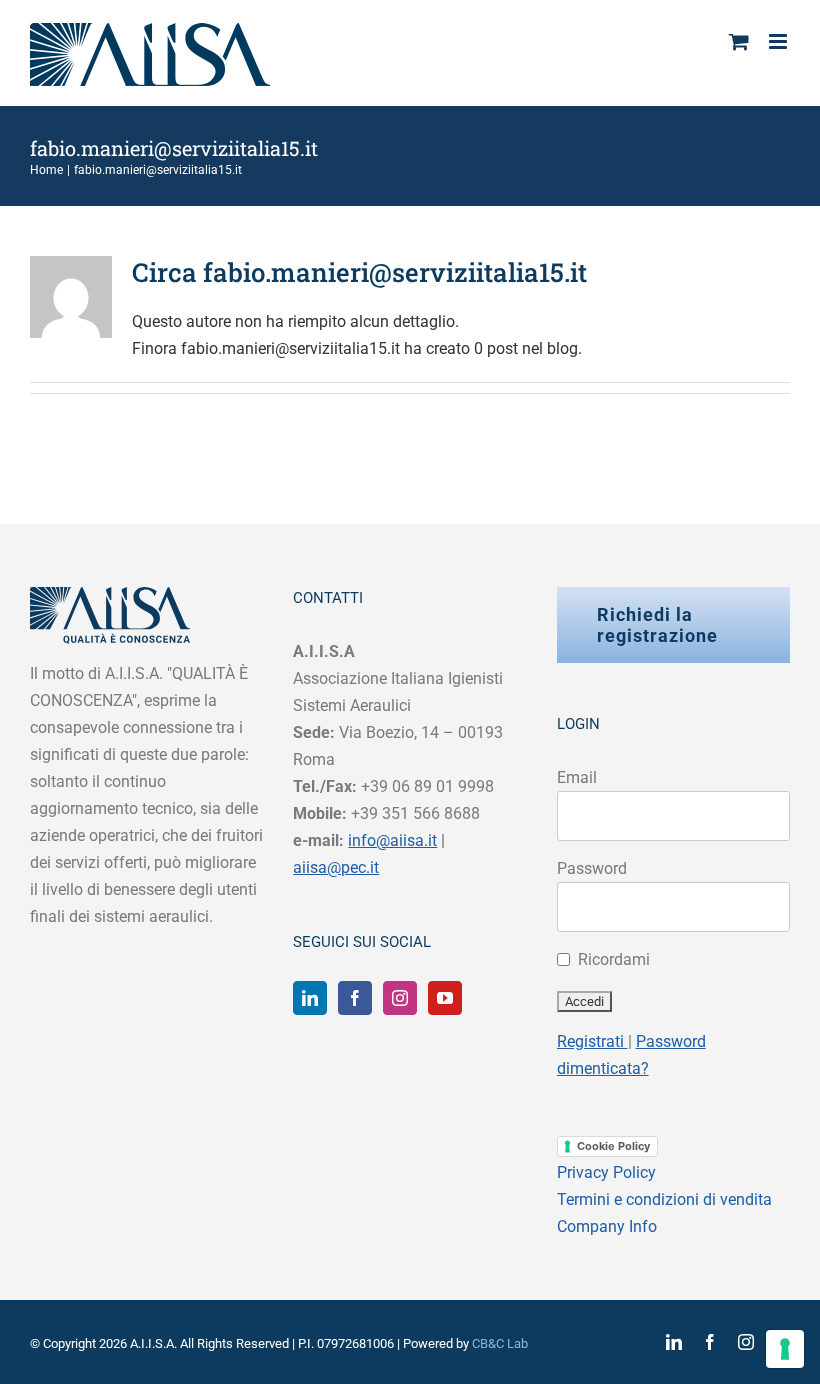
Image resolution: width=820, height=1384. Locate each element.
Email (577, 777)
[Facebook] (355, 998)
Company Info (607, 1226)
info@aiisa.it (392, 840)
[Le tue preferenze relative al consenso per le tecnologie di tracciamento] (785, 1349)
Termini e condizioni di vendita (664, 1199)
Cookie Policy (613, 1146)
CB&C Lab (500, 1343)
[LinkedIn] (310, 998)
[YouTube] (445, 998)
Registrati (592, 1041)
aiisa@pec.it (336, 867)
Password (592, 868)
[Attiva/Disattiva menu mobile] (779, 41)
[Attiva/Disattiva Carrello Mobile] (739, 41)
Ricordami (614, 959)
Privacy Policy (606, 1172)
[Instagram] (400, 998)
